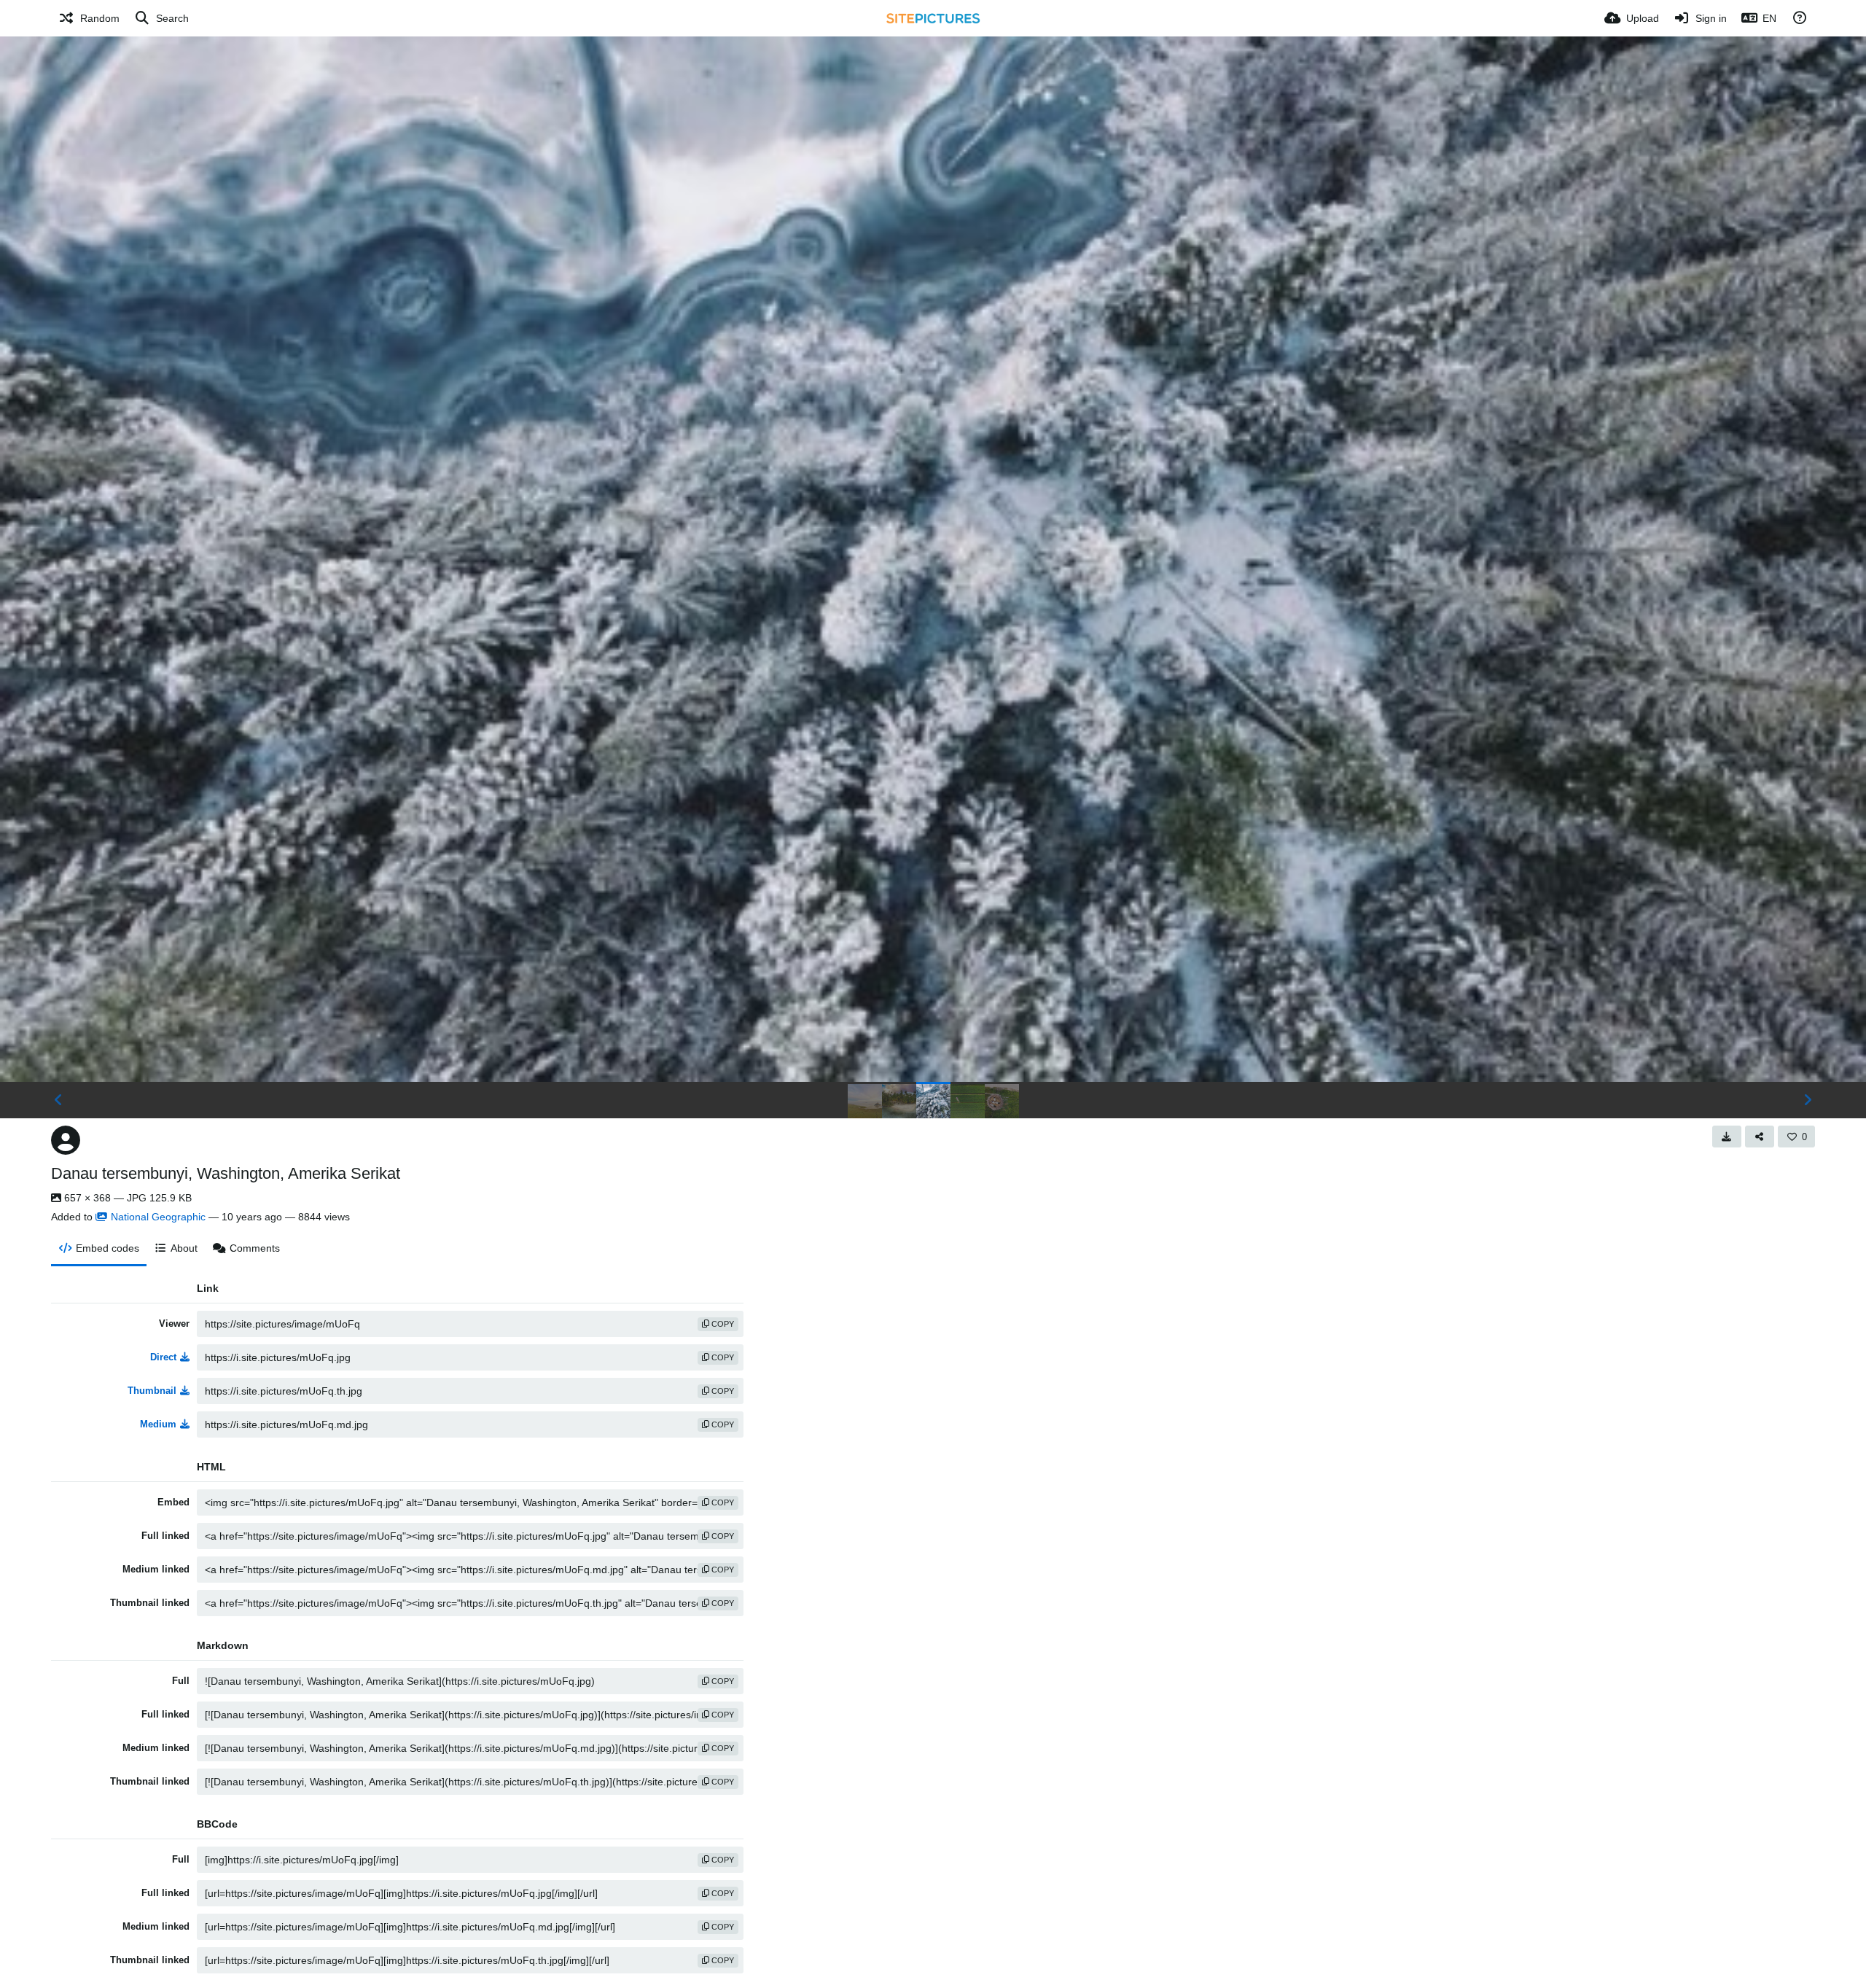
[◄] (58, 1100)
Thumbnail (152, 1391)
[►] (1808, 1100)
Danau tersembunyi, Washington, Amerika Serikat (226, 1173)
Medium (158, 1424)
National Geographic (158, 1217)
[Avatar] (66, 1140)
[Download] (1727, 1137)
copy (722, 1324)
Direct (163, 1357)
